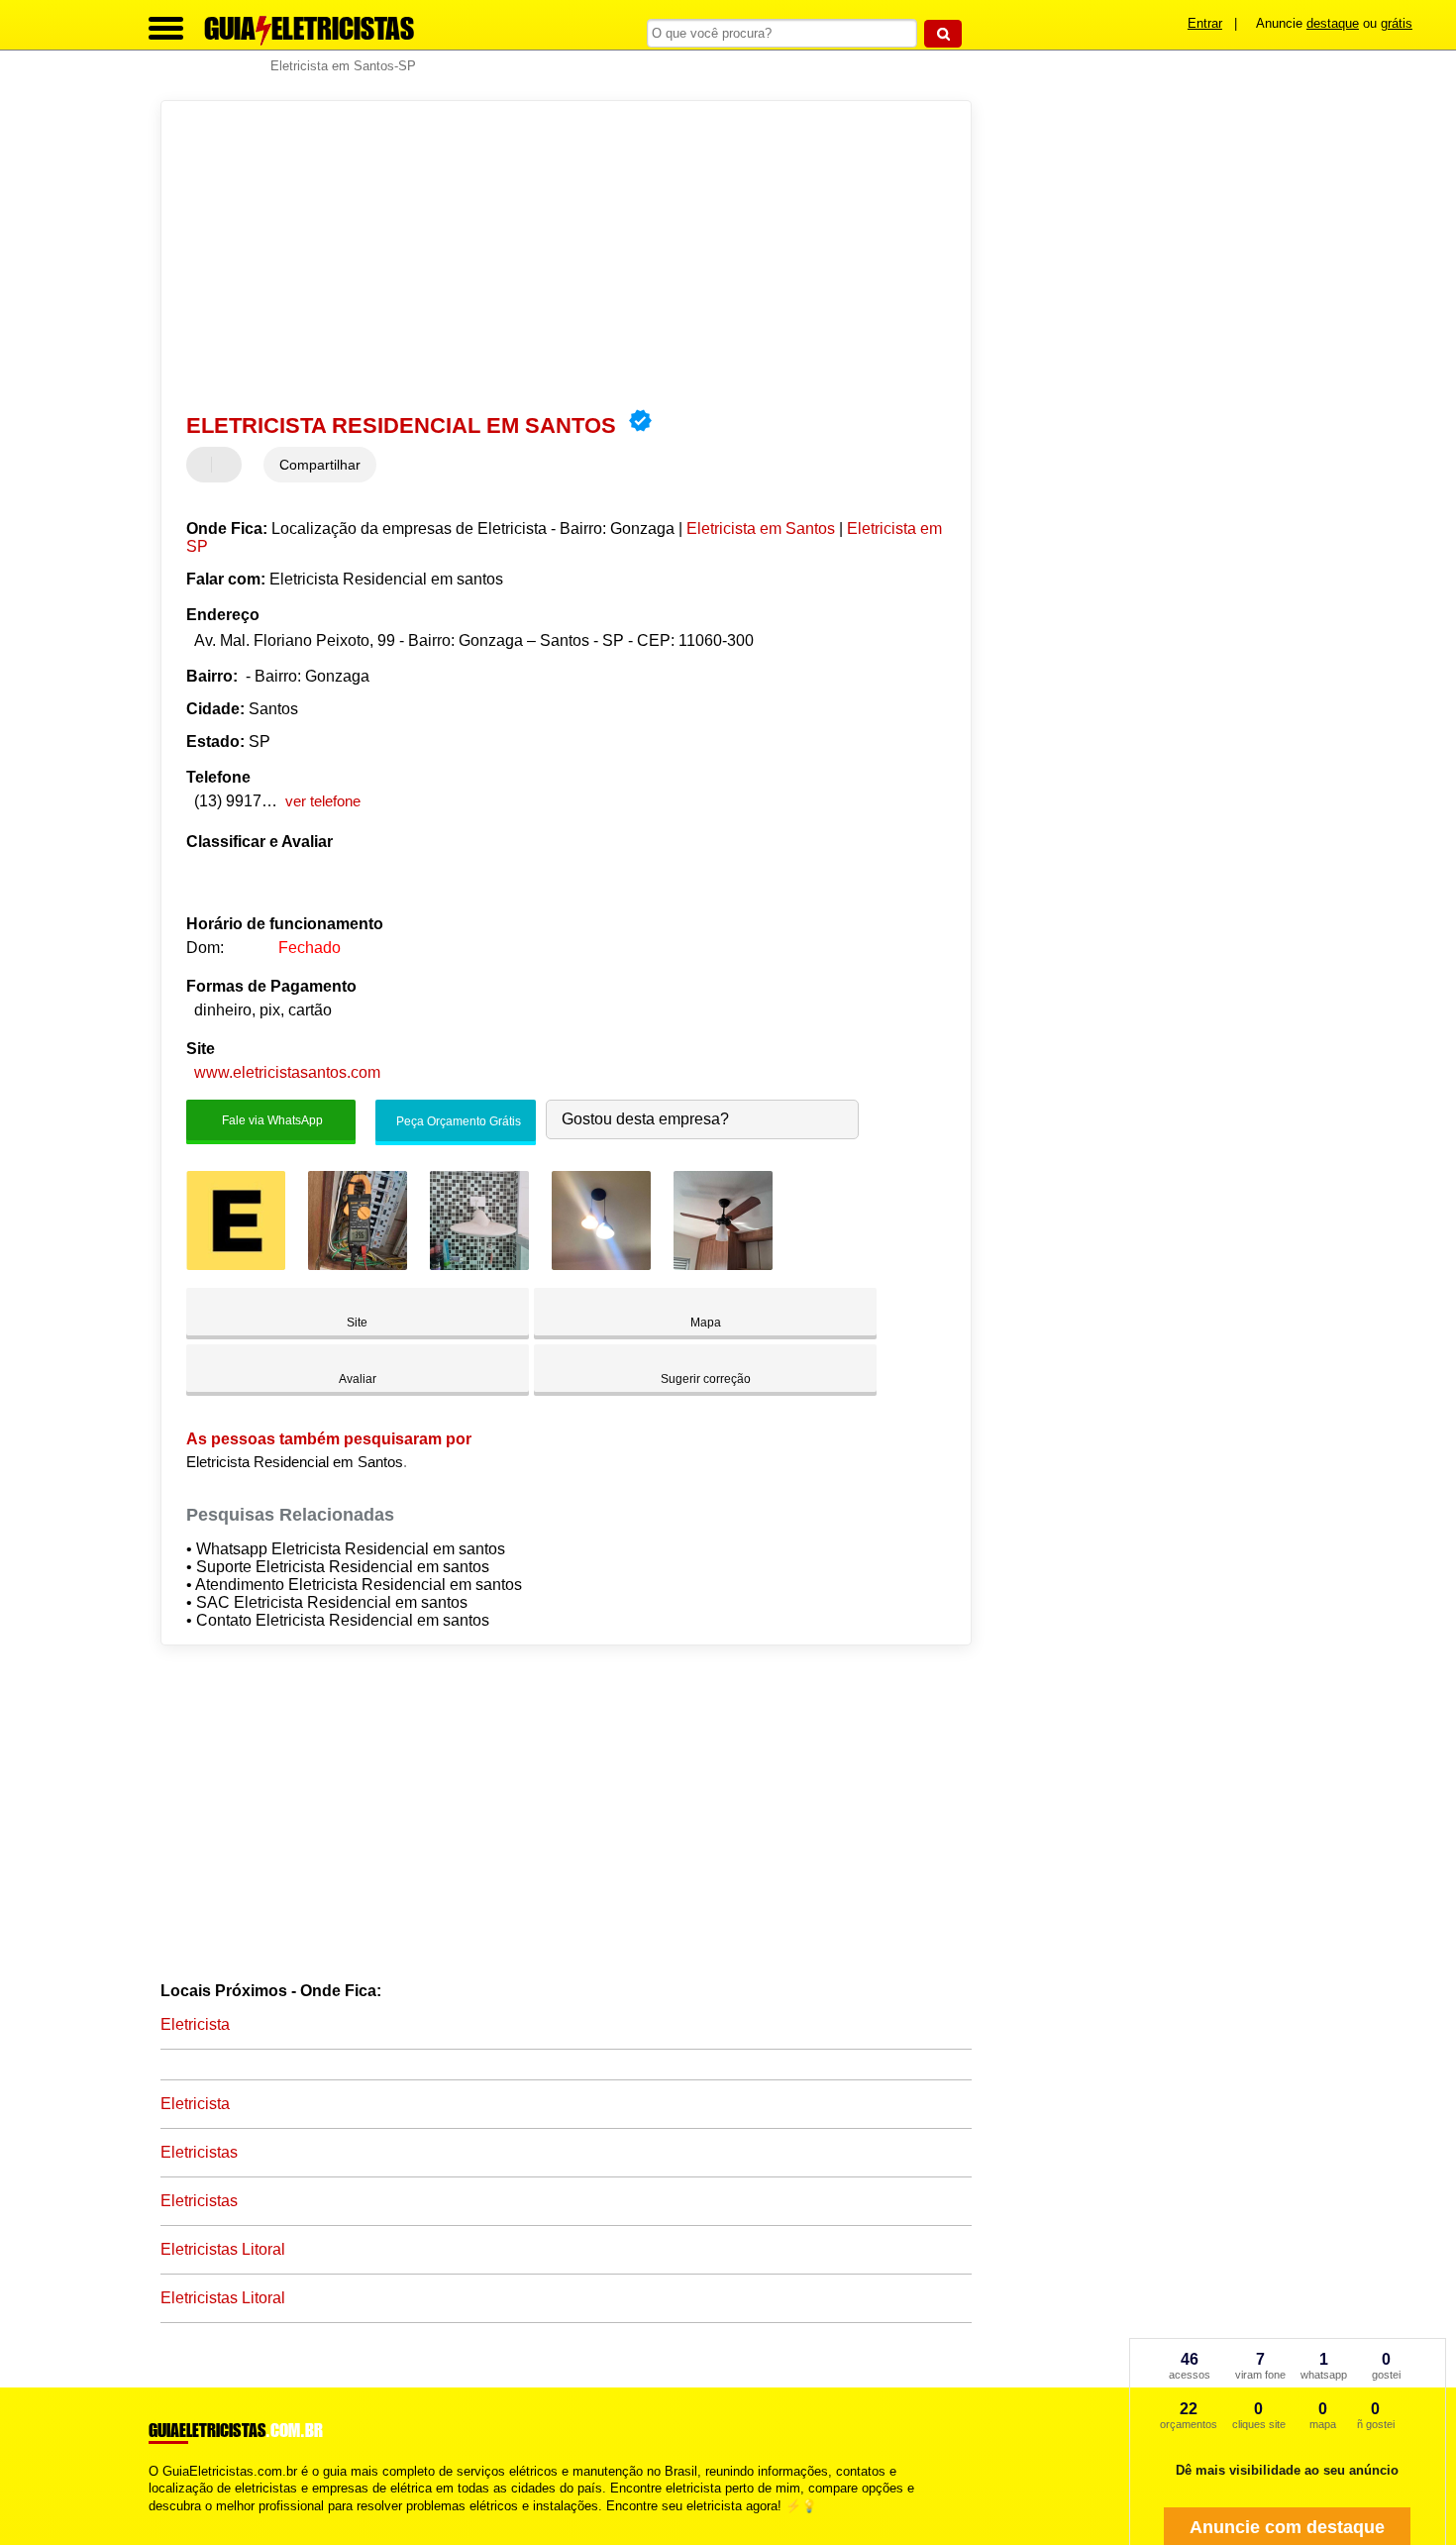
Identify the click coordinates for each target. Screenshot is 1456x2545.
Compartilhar (320, 465)
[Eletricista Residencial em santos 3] (479, 1265)
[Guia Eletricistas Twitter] (162, 2523)
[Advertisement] (557, 255)
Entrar (1205, 23)
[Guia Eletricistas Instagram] (171, 2523)
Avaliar (358, 1379)
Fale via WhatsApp (271, 1120)
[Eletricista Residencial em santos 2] (358, 1265)
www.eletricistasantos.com (287, 1072)
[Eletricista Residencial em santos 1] (236, 1265)
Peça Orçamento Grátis (457, 1121)
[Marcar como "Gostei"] (204, 465)
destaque (1333, 23)
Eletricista (195, 2024)
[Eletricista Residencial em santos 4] (601, 1265)
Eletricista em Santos (761, 529)
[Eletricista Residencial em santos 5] (723, 1265)
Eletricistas (199, 2152)
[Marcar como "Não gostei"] (229, 465)
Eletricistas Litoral (223, 2249)
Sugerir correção (706, 1379)
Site (357, 1323)
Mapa (706, 1323)
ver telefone (323, 801)
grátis (1397, 23)
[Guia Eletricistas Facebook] (153, 2523)
